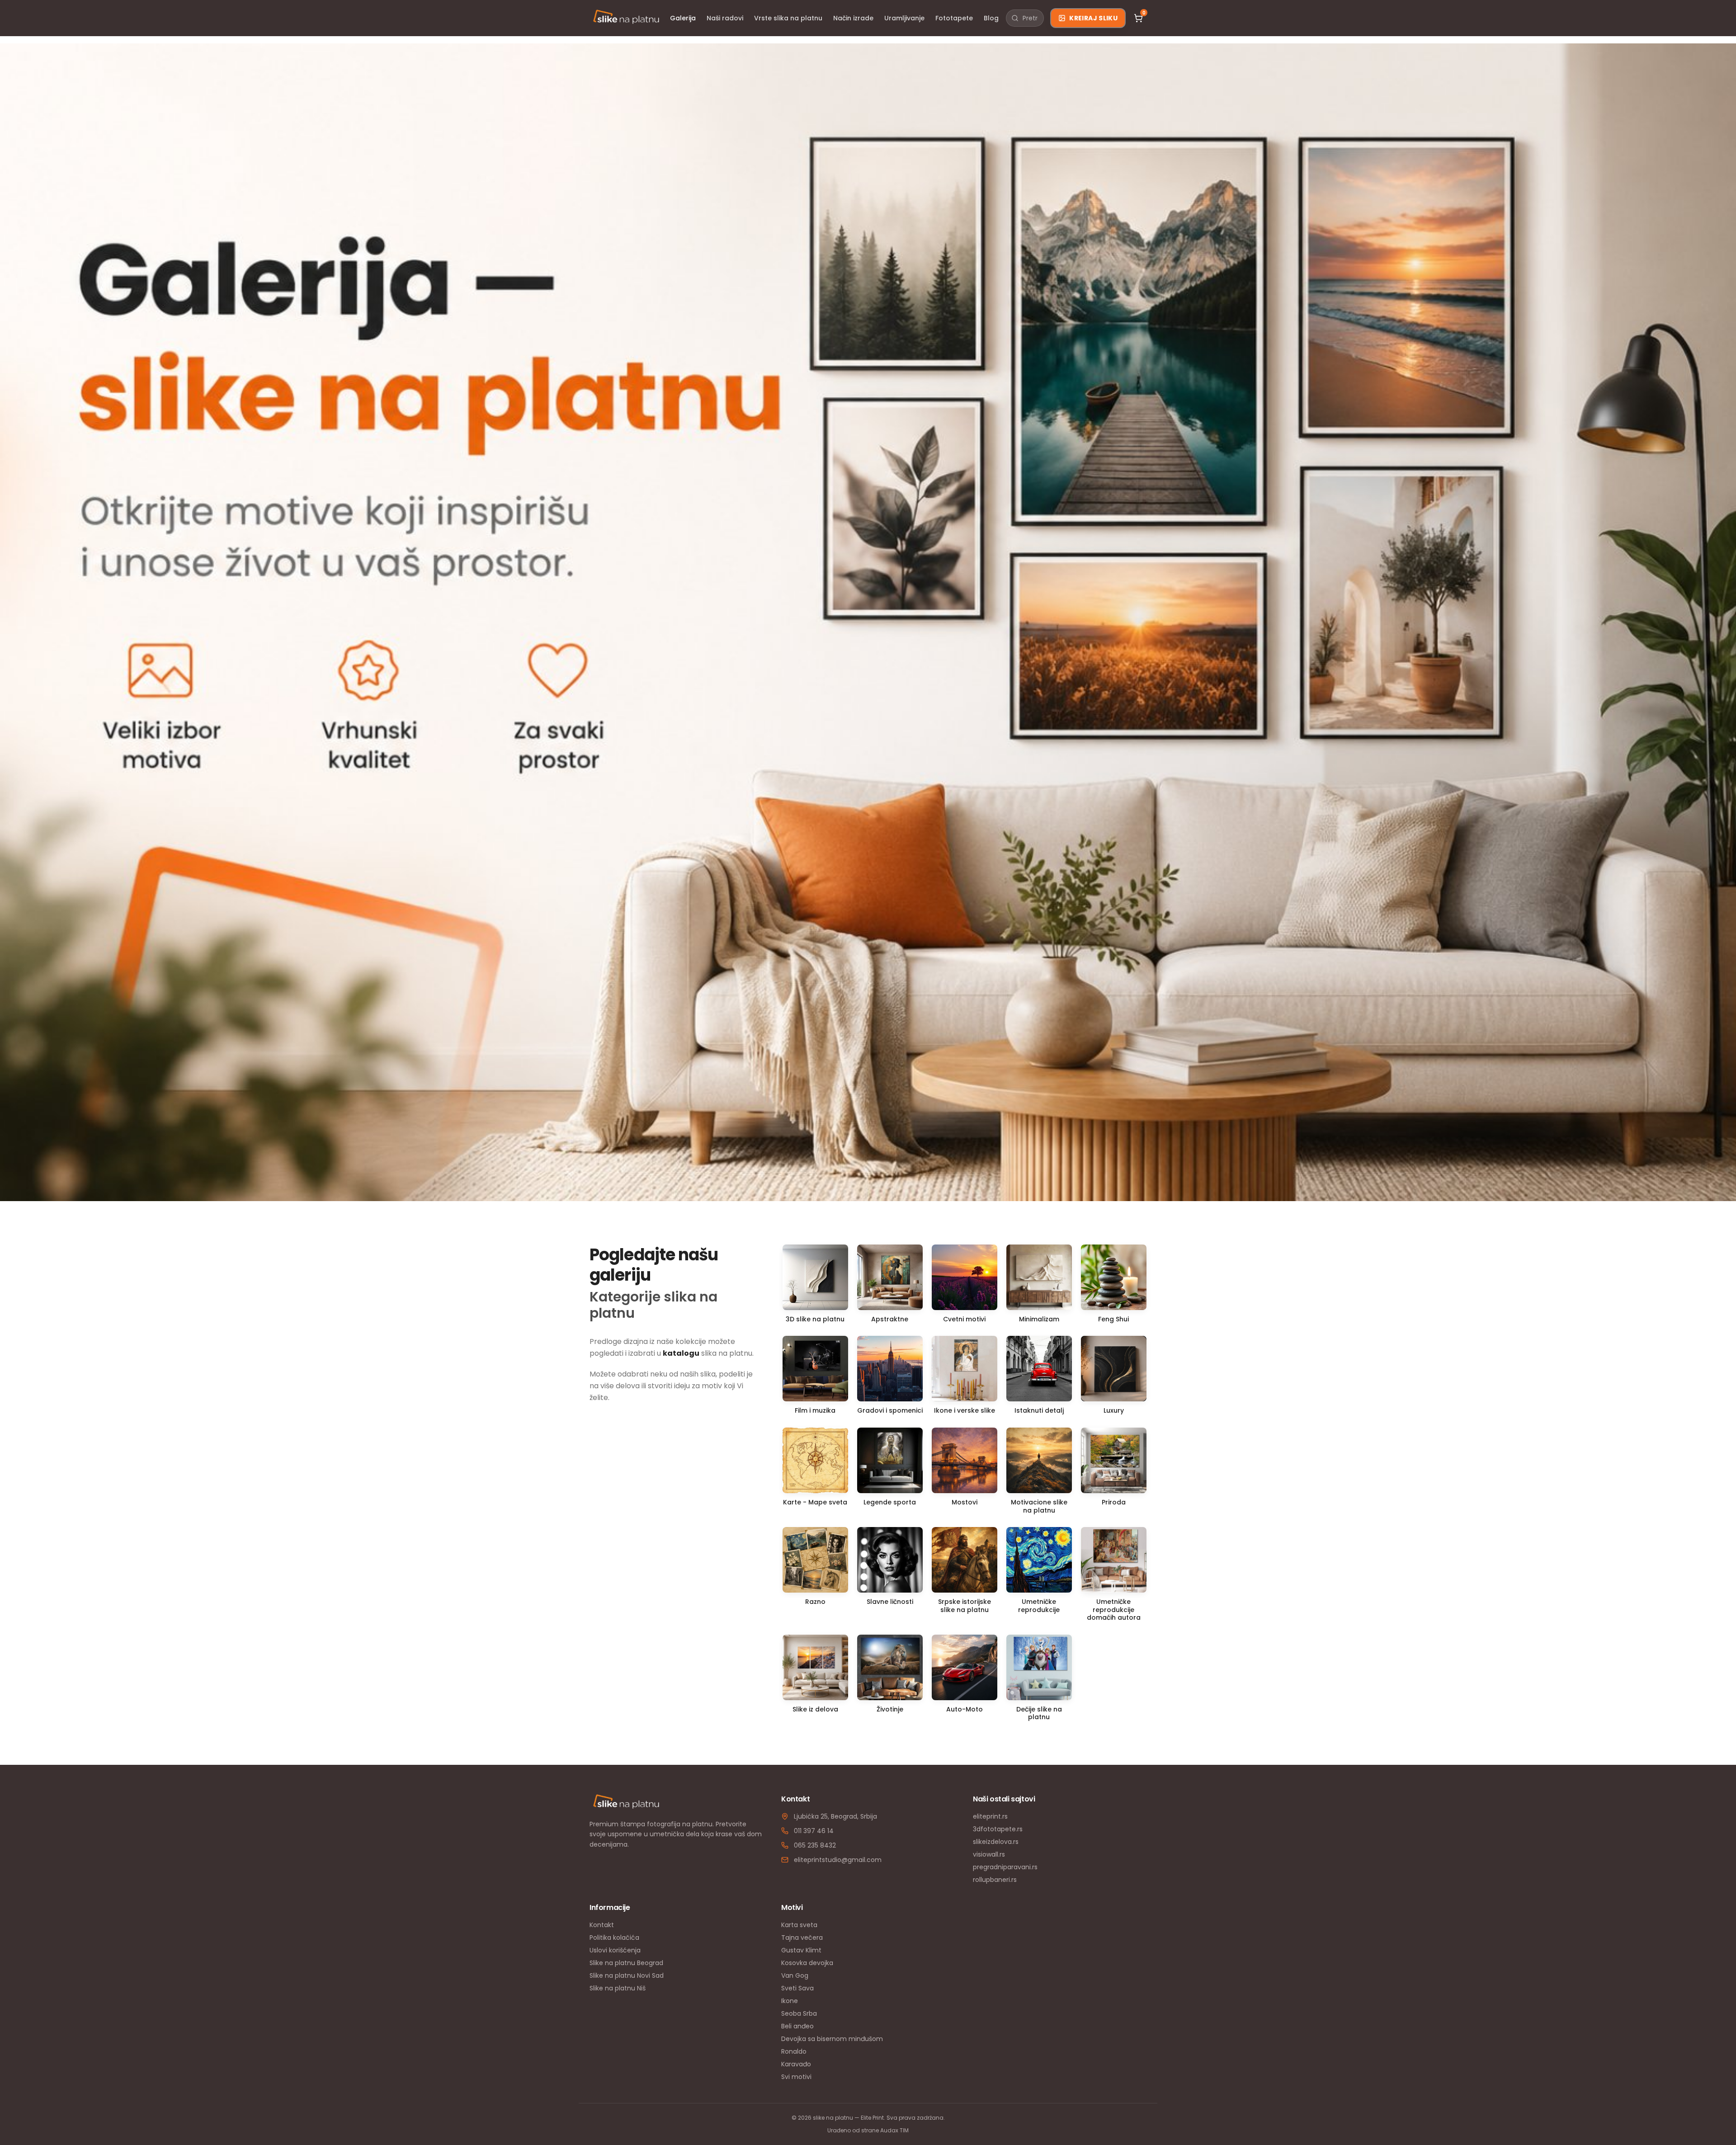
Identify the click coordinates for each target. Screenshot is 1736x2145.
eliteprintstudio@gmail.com (838, 1860)
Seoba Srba (799, 2013)
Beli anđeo (797, 2026)
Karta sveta (799, 1925)
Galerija (683, 18)
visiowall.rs (989, 1854)
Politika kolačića (614, 1938)
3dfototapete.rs (998, 1829)
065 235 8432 (815, 1845)
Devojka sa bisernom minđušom (832, 2039)
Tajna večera (802, 1938)
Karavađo (796, 2064)
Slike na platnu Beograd (626, 1963)
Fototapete (954, 18)
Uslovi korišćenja (615, 1950)
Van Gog (795, 1975)
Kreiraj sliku (1093, 18)
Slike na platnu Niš (618, 1988)
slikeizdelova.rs (996, 1842)
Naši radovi (725, 18)
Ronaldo (794, 2051)
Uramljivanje (904, 18)
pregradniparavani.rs (1005, 1867)
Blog (991, 18)
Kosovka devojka (807, 1963)
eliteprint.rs (990, 1816)
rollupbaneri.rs (995, 1880)
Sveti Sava (797, 1988)
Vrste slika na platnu (788, 18)
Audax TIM (894, 2130)
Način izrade (853, 18)
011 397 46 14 (814, 1831)
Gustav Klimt (801, 1950)
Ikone (790, 2001)
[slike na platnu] (626, 18)
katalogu (681, 1353)
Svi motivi (796, 2077)
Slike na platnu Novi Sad (627, 1975)
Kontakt (602, 1925)
